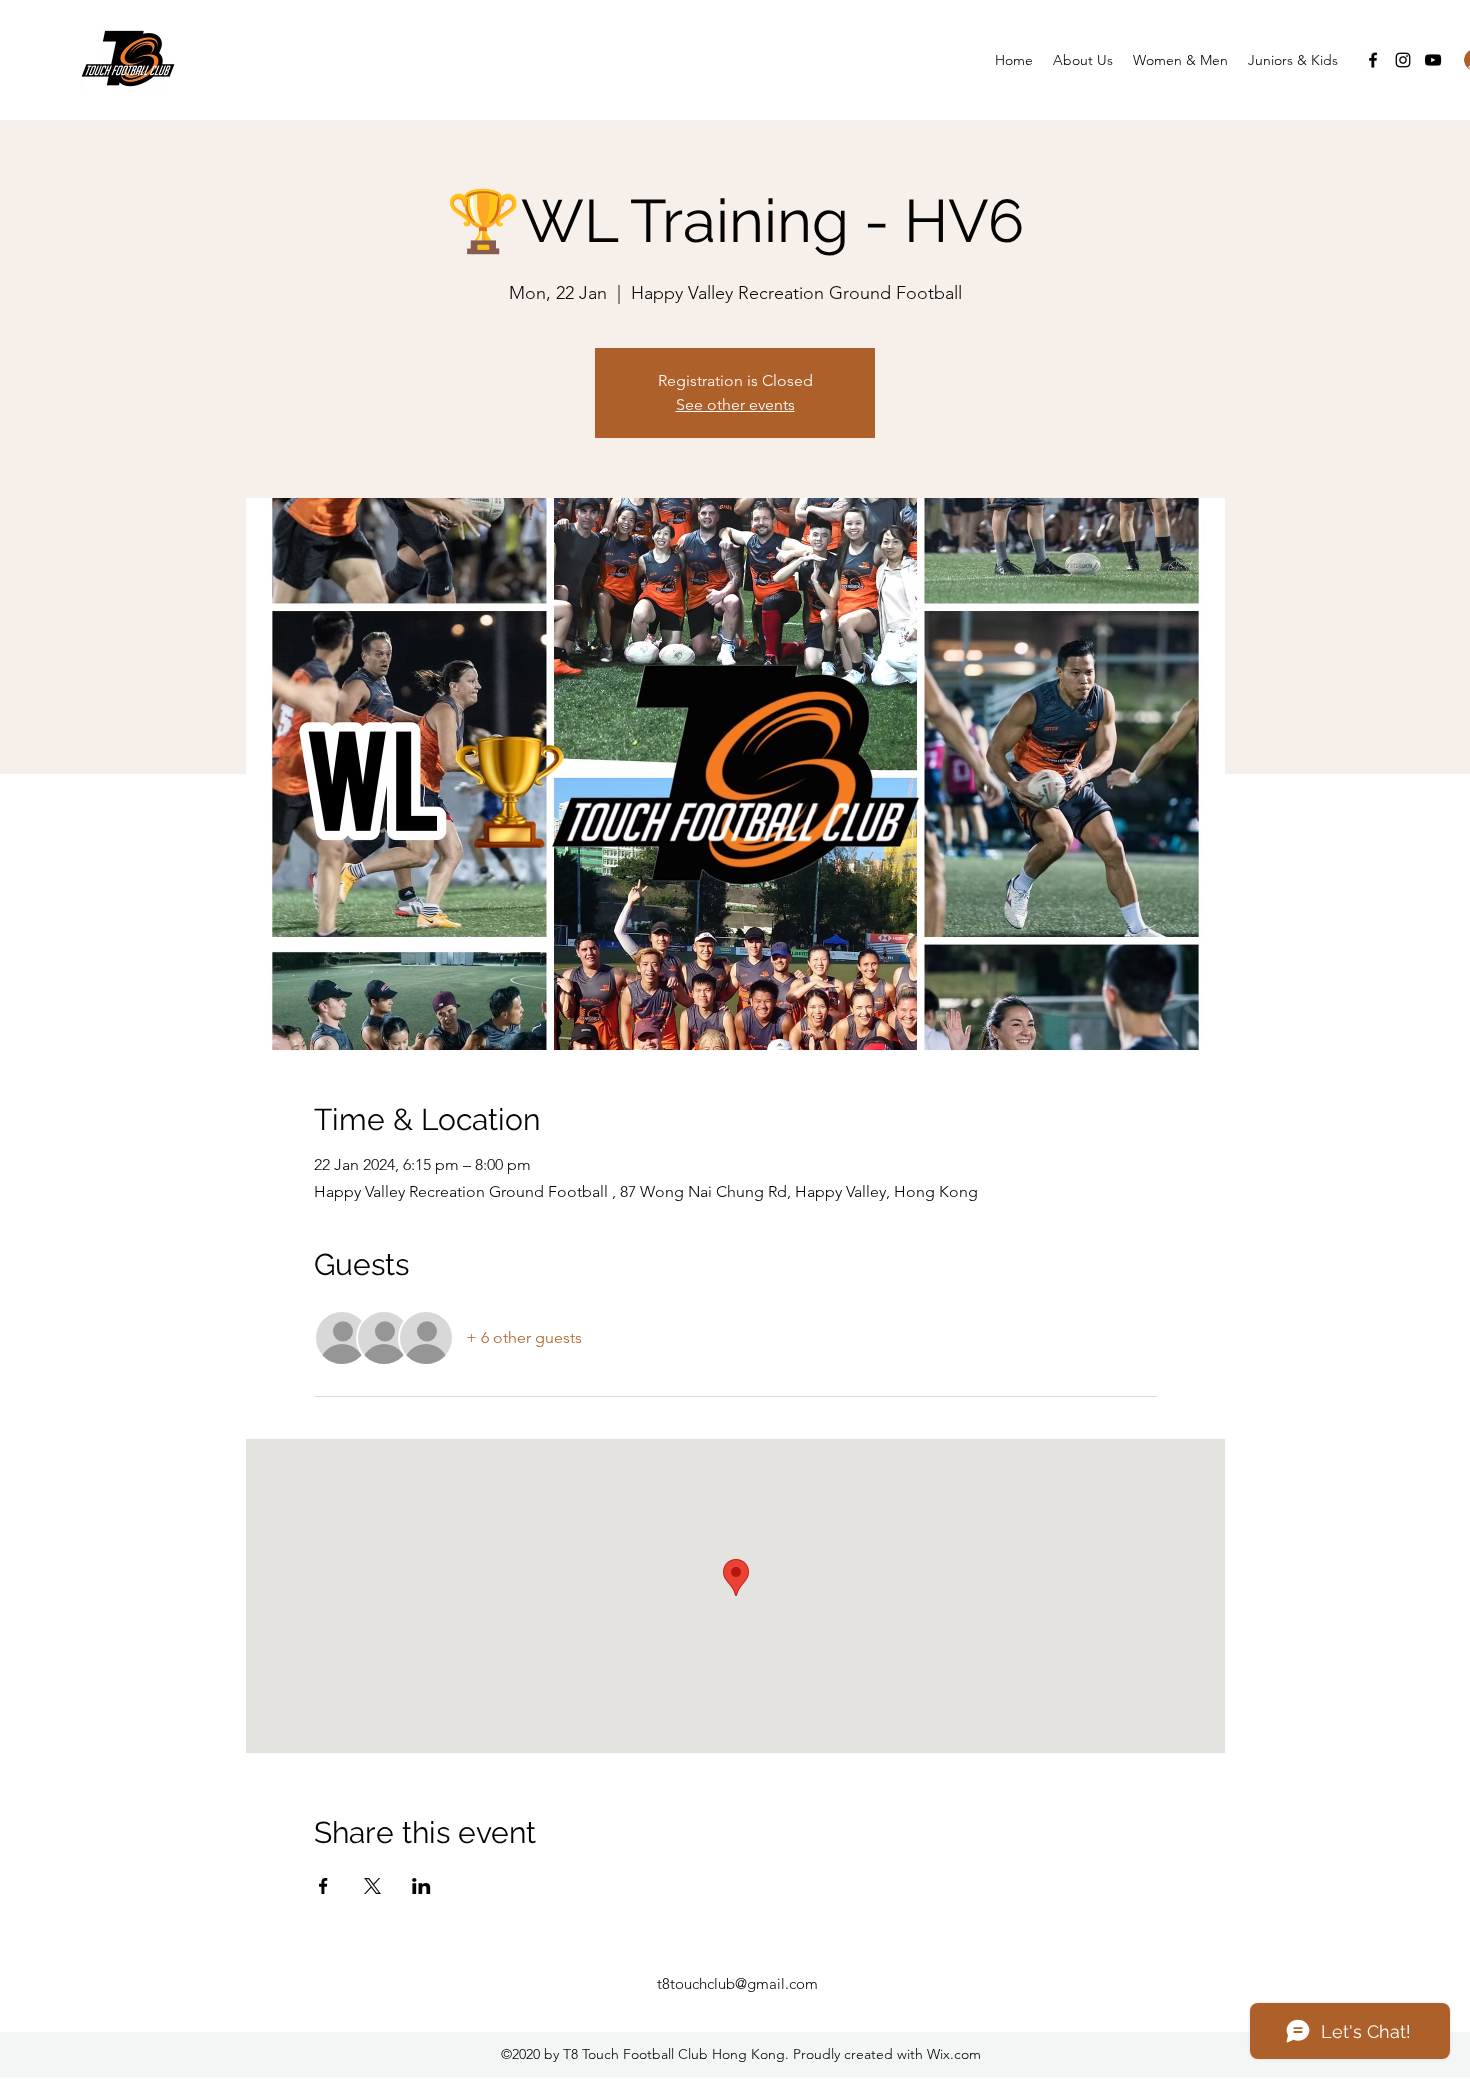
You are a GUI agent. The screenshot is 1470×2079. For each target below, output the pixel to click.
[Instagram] (1403, 60)
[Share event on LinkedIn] (421, 1886)
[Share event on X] (372, 1886)
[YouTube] (1433, 60)
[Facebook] (1373, 60)
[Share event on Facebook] (323, 1886)
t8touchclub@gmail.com (737, 1983)
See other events (735, 404)
